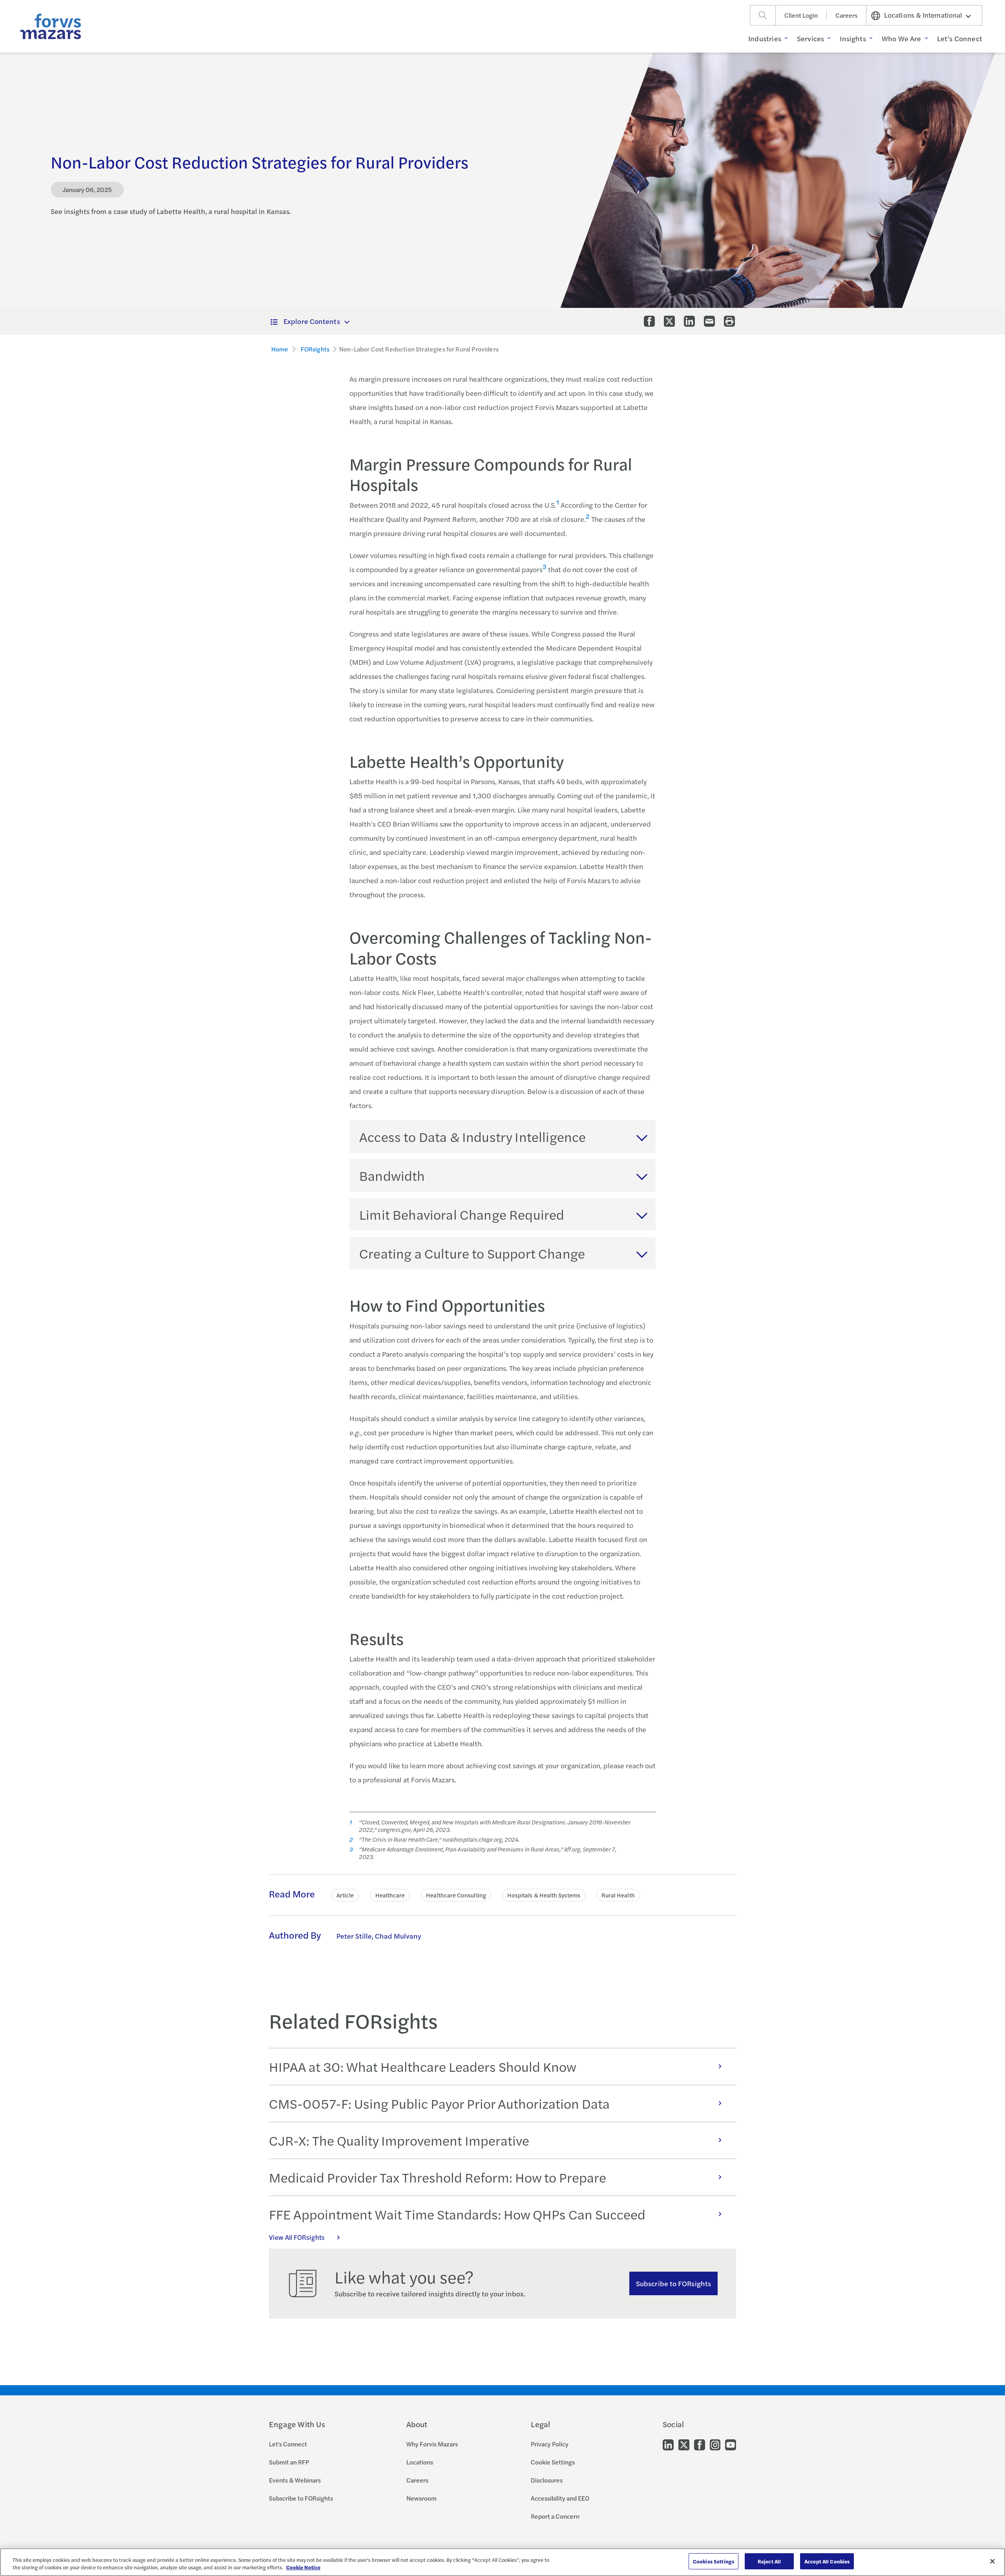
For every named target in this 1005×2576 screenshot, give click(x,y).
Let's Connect (288, 2444)
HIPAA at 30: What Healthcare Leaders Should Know (423, 2066)
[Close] (992, 2561)
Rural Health (618, 1895)
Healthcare (390, 1895)
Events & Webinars (295, 2480)
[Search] (763, 15)
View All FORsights (297, 2237)
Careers (846, 15)
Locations (420, 2462)
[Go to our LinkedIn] (668, 2444)
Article (345, 1895)
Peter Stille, (355, 1936)
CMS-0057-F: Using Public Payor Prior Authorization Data (439, 2103)
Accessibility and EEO (560, 2498)
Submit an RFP (289, 2462)
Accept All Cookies (827, 2561)
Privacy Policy (550, 2444)
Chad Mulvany (398, 1936)
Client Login (801, 15)
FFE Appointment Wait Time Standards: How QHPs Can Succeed (457, 2214)
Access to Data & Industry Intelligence (472, 1136)
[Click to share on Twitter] (669, 321)
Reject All (769, 2561)
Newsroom (421, 2498)
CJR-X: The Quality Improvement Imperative (399, 2140)
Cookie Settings (553, 2462)
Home (280, 349)
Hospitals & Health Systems (544, 1895)
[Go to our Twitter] (684, 2444)
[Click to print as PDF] (729, 321)
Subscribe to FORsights (673, 2283)
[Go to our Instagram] (715, 2444)
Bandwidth (392, 1175)
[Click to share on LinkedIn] (689, 321)
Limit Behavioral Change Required (462, 1214)
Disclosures (547, 2480)
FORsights (315, 349)
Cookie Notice (303, 2568)
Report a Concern (555, 2516)
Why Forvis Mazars (432, 2444)
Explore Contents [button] (312, 321)
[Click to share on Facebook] (649, 321)
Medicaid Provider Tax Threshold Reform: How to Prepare (438, 2177)
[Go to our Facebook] (700, 2444)
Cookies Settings (714, 2561)
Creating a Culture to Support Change (472, 1253)
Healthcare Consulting (456, 1895)
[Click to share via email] (709, 321)
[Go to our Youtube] (731, 2444)
